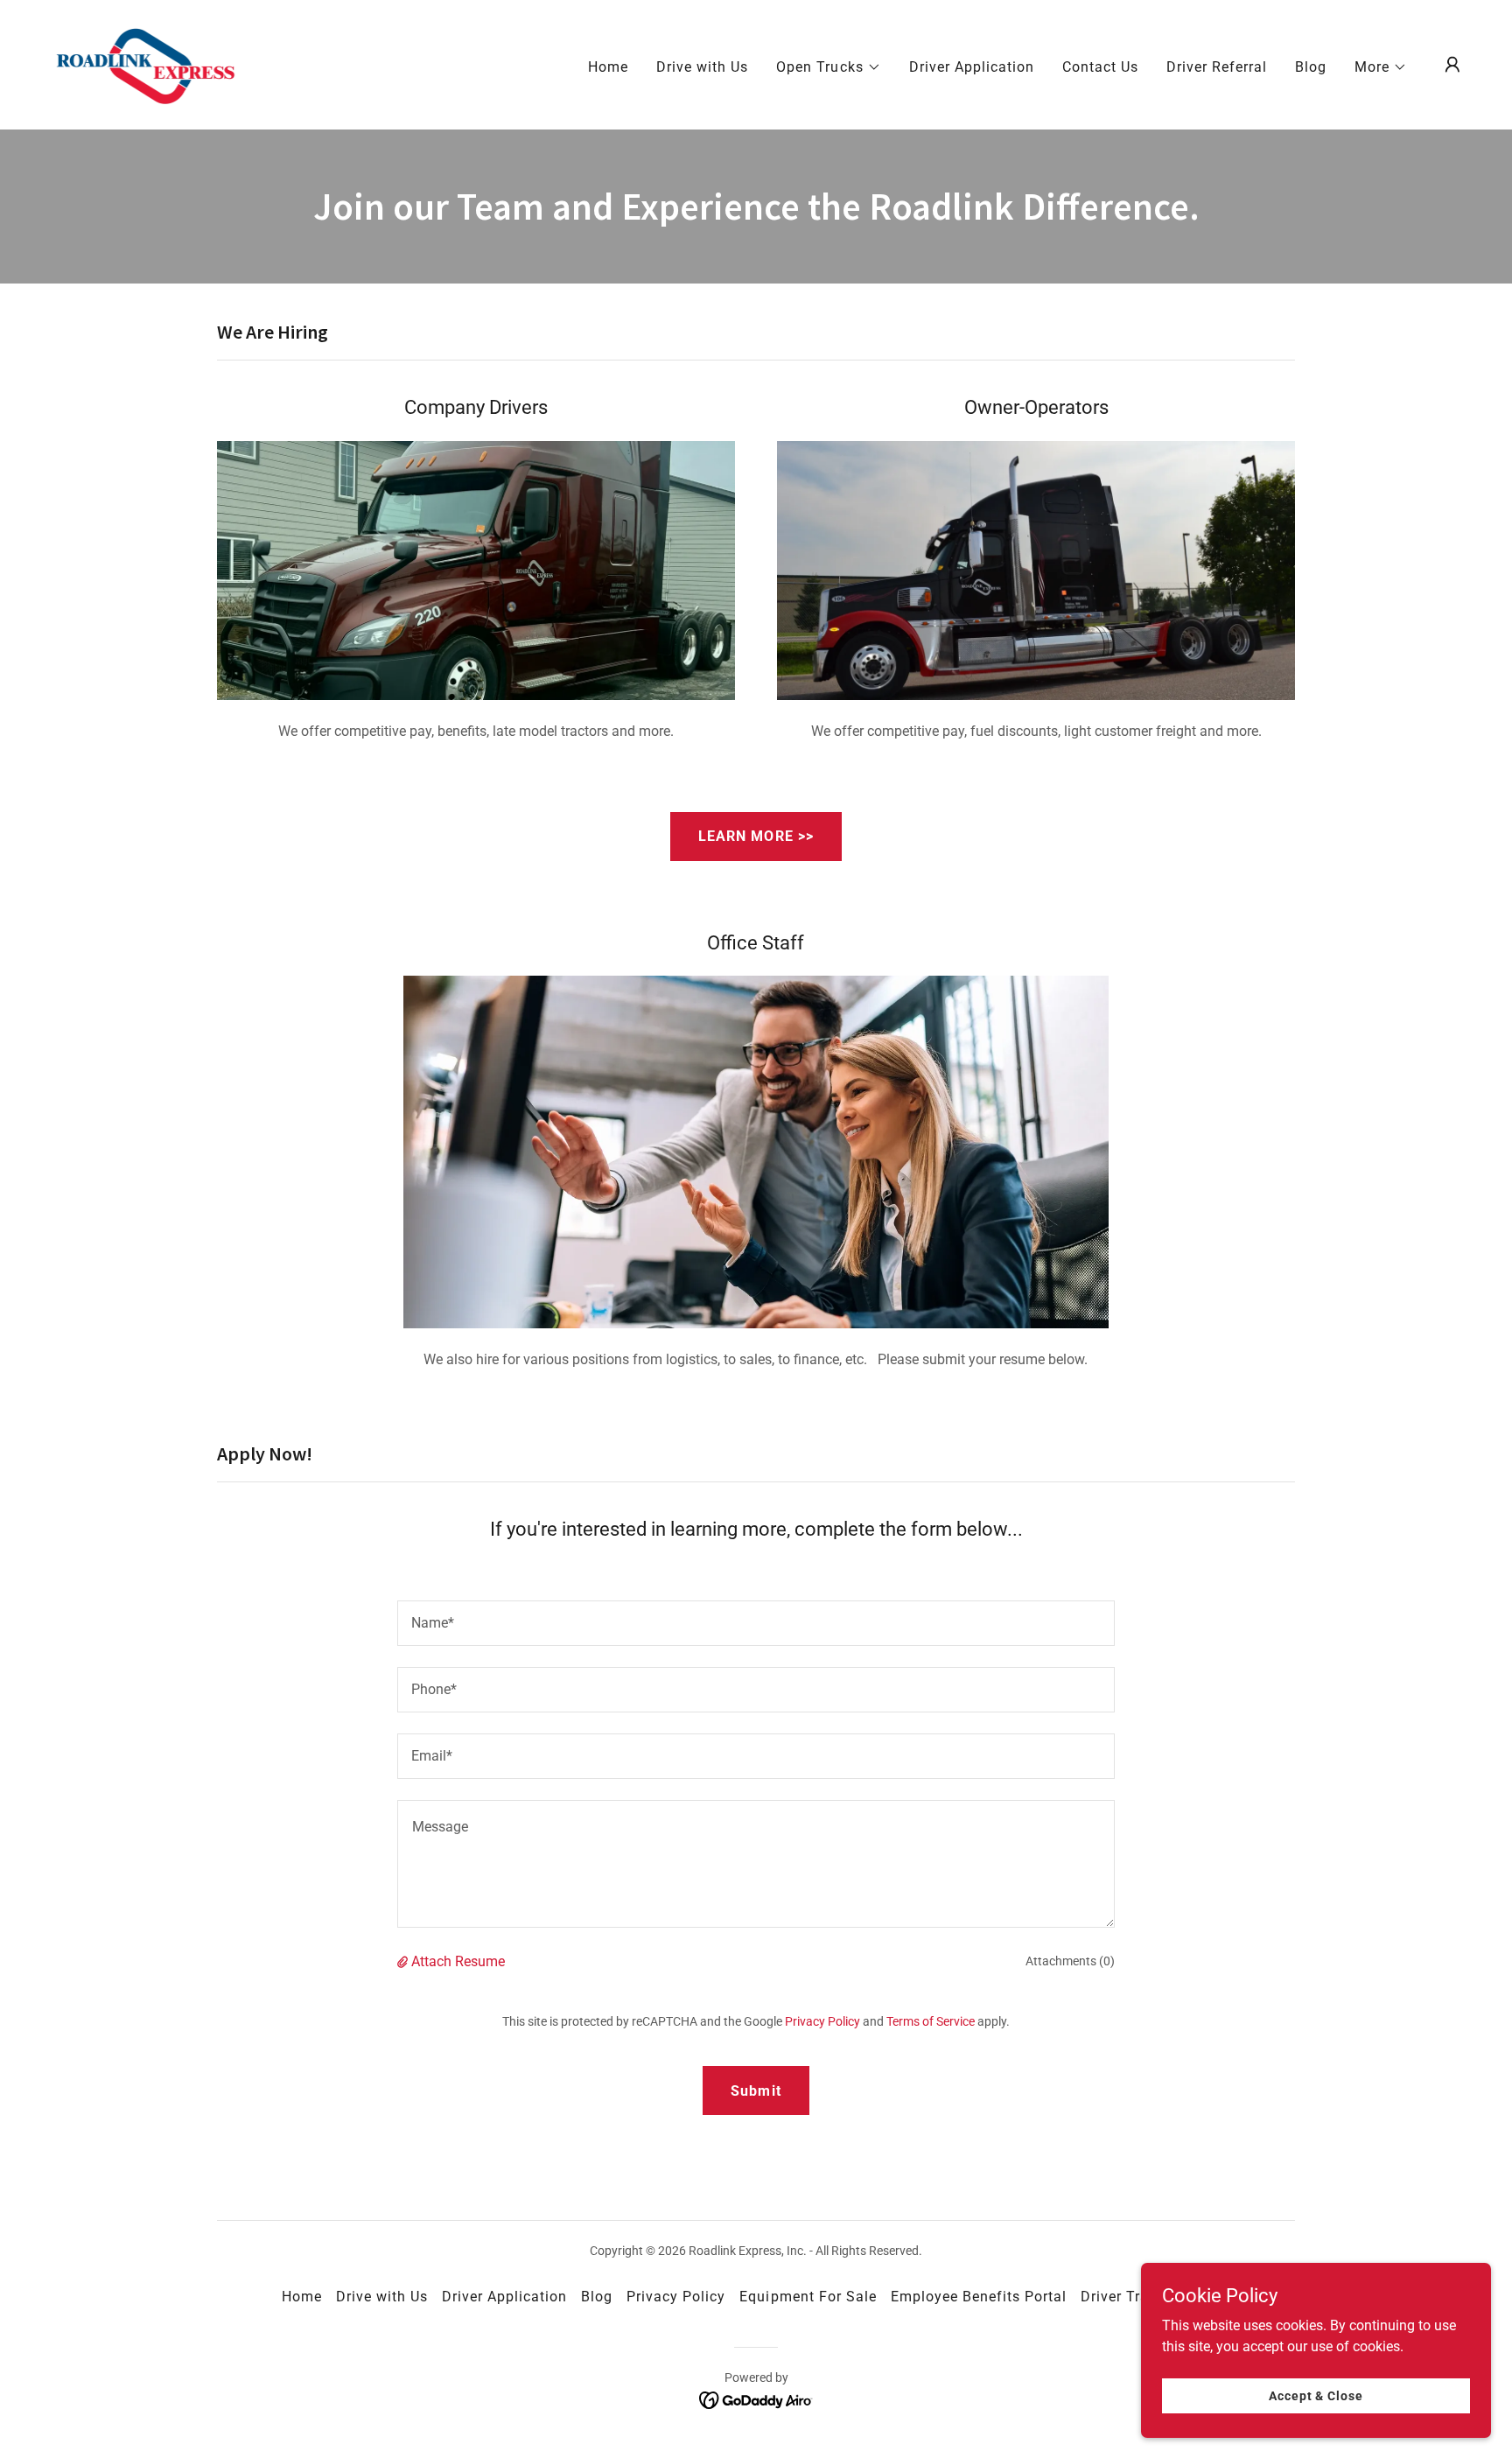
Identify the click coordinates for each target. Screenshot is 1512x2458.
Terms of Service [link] (931, 2021)
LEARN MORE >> (756, 836)
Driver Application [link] (972, 67)
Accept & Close (1316, 2395)
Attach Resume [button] (458, 1961)
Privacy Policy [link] (822, 2021)
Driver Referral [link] (1217, 67)
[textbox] (756, 1623)
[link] (145, 63)
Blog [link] (1311, 67)
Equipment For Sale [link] (808, 2297)
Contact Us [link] (1100, 67)
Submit (756, 2091)
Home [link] (608, 67)
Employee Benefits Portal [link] (979, 2297)
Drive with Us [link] (702, 67)
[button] (828, 67)
